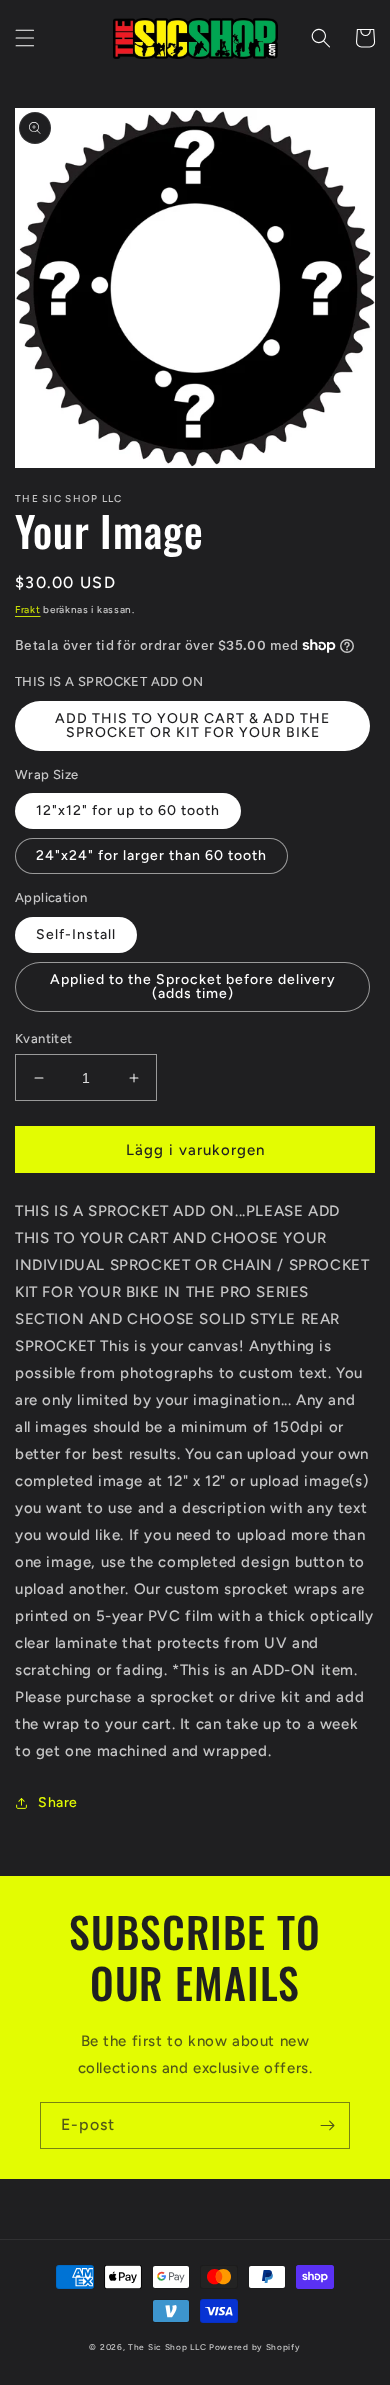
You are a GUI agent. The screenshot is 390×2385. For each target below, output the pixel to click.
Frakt (28, 609)
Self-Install (76, 934)
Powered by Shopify (255, 2347)
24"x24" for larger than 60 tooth (151, 855)
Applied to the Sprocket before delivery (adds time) (193, 986)
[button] (25, 38)
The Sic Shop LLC (167, 2347)
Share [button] (58, 1802)
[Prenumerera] (327, 2125)
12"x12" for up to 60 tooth (128, 810)
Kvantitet (44, 1038)
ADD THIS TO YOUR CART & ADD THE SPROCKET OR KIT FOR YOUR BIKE (192, 725)
